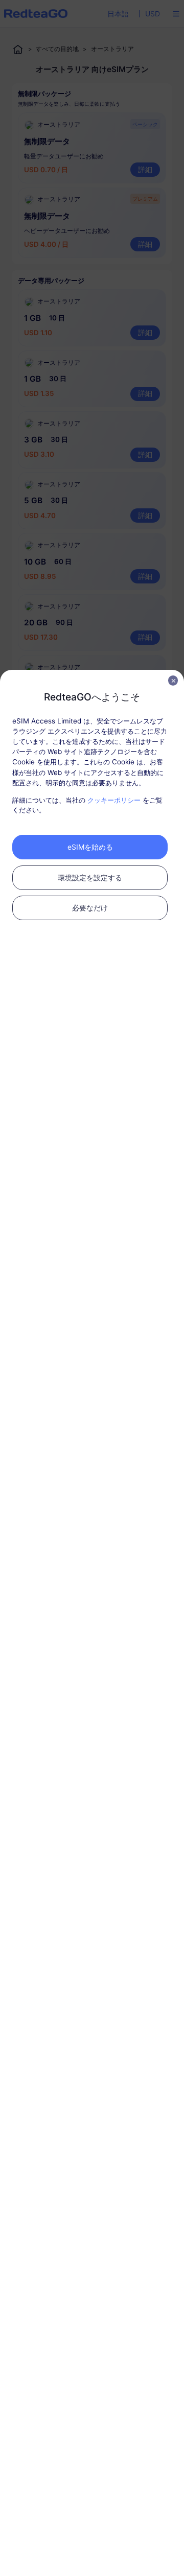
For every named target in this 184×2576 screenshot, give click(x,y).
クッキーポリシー (114, 800)
